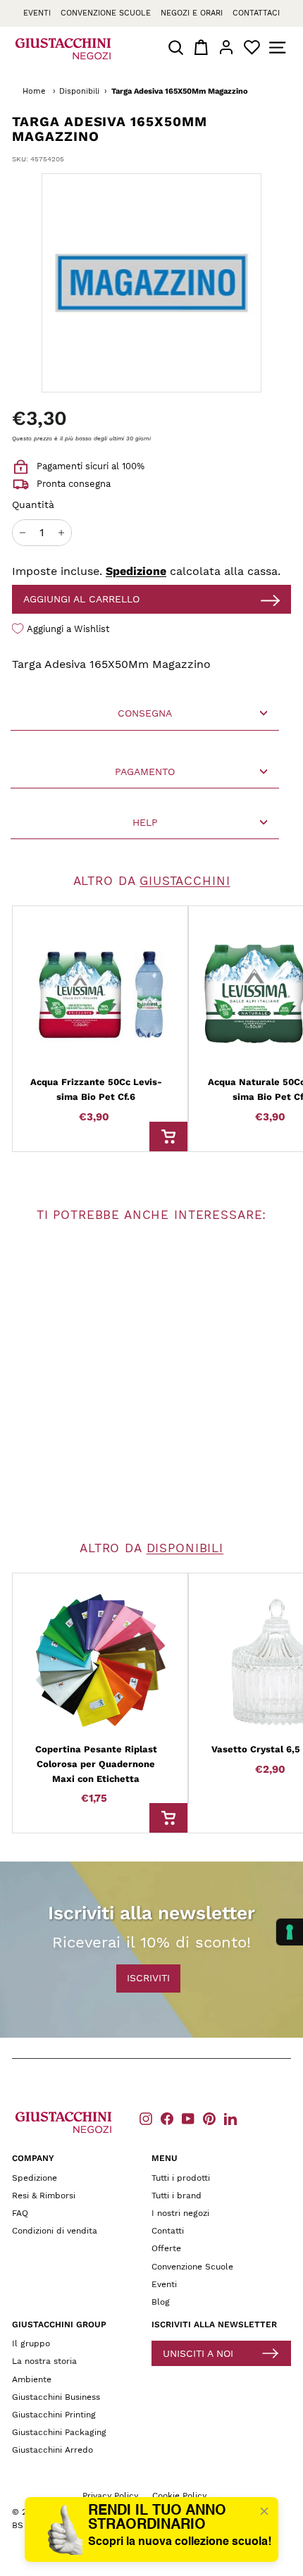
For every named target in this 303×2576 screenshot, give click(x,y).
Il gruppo (31, 2343)
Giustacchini (185, 881)
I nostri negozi (180, 2213)
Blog (161, 2302)
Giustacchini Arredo (52, 2450)
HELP (145, 822)
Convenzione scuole (106, 13)
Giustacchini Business (56, 2397)
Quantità (33, 504)
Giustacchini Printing (54, 2415)
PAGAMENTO (145, 772)
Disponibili (79, 91)
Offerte (166, 2248)
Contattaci (256, 13)
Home (34, 91)
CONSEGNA (145, 713)
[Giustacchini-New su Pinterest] (209, 2118)
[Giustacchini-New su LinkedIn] (230, 2118)
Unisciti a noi (198, 2353)
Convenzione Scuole (192, 2267)
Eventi (37, 13)
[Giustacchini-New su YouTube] (188, 2118)
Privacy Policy (110, 2496)
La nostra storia (44, 2361)
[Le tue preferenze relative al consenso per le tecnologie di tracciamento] (290, 1932)
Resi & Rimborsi (44, 2196)
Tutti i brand (177, 2196)
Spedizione (136, 571)
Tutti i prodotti (181, 2178)
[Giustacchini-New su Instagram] (146, 2118)
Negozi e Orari (192, 13)
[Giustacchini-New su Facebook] (167, 2118)
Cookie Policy (179, 2496)
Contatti (168, 2231)
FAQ (20, 2213)
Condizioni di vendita (55, 2231)
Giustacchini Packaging (59, 2432)
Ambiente (32, 2379)
